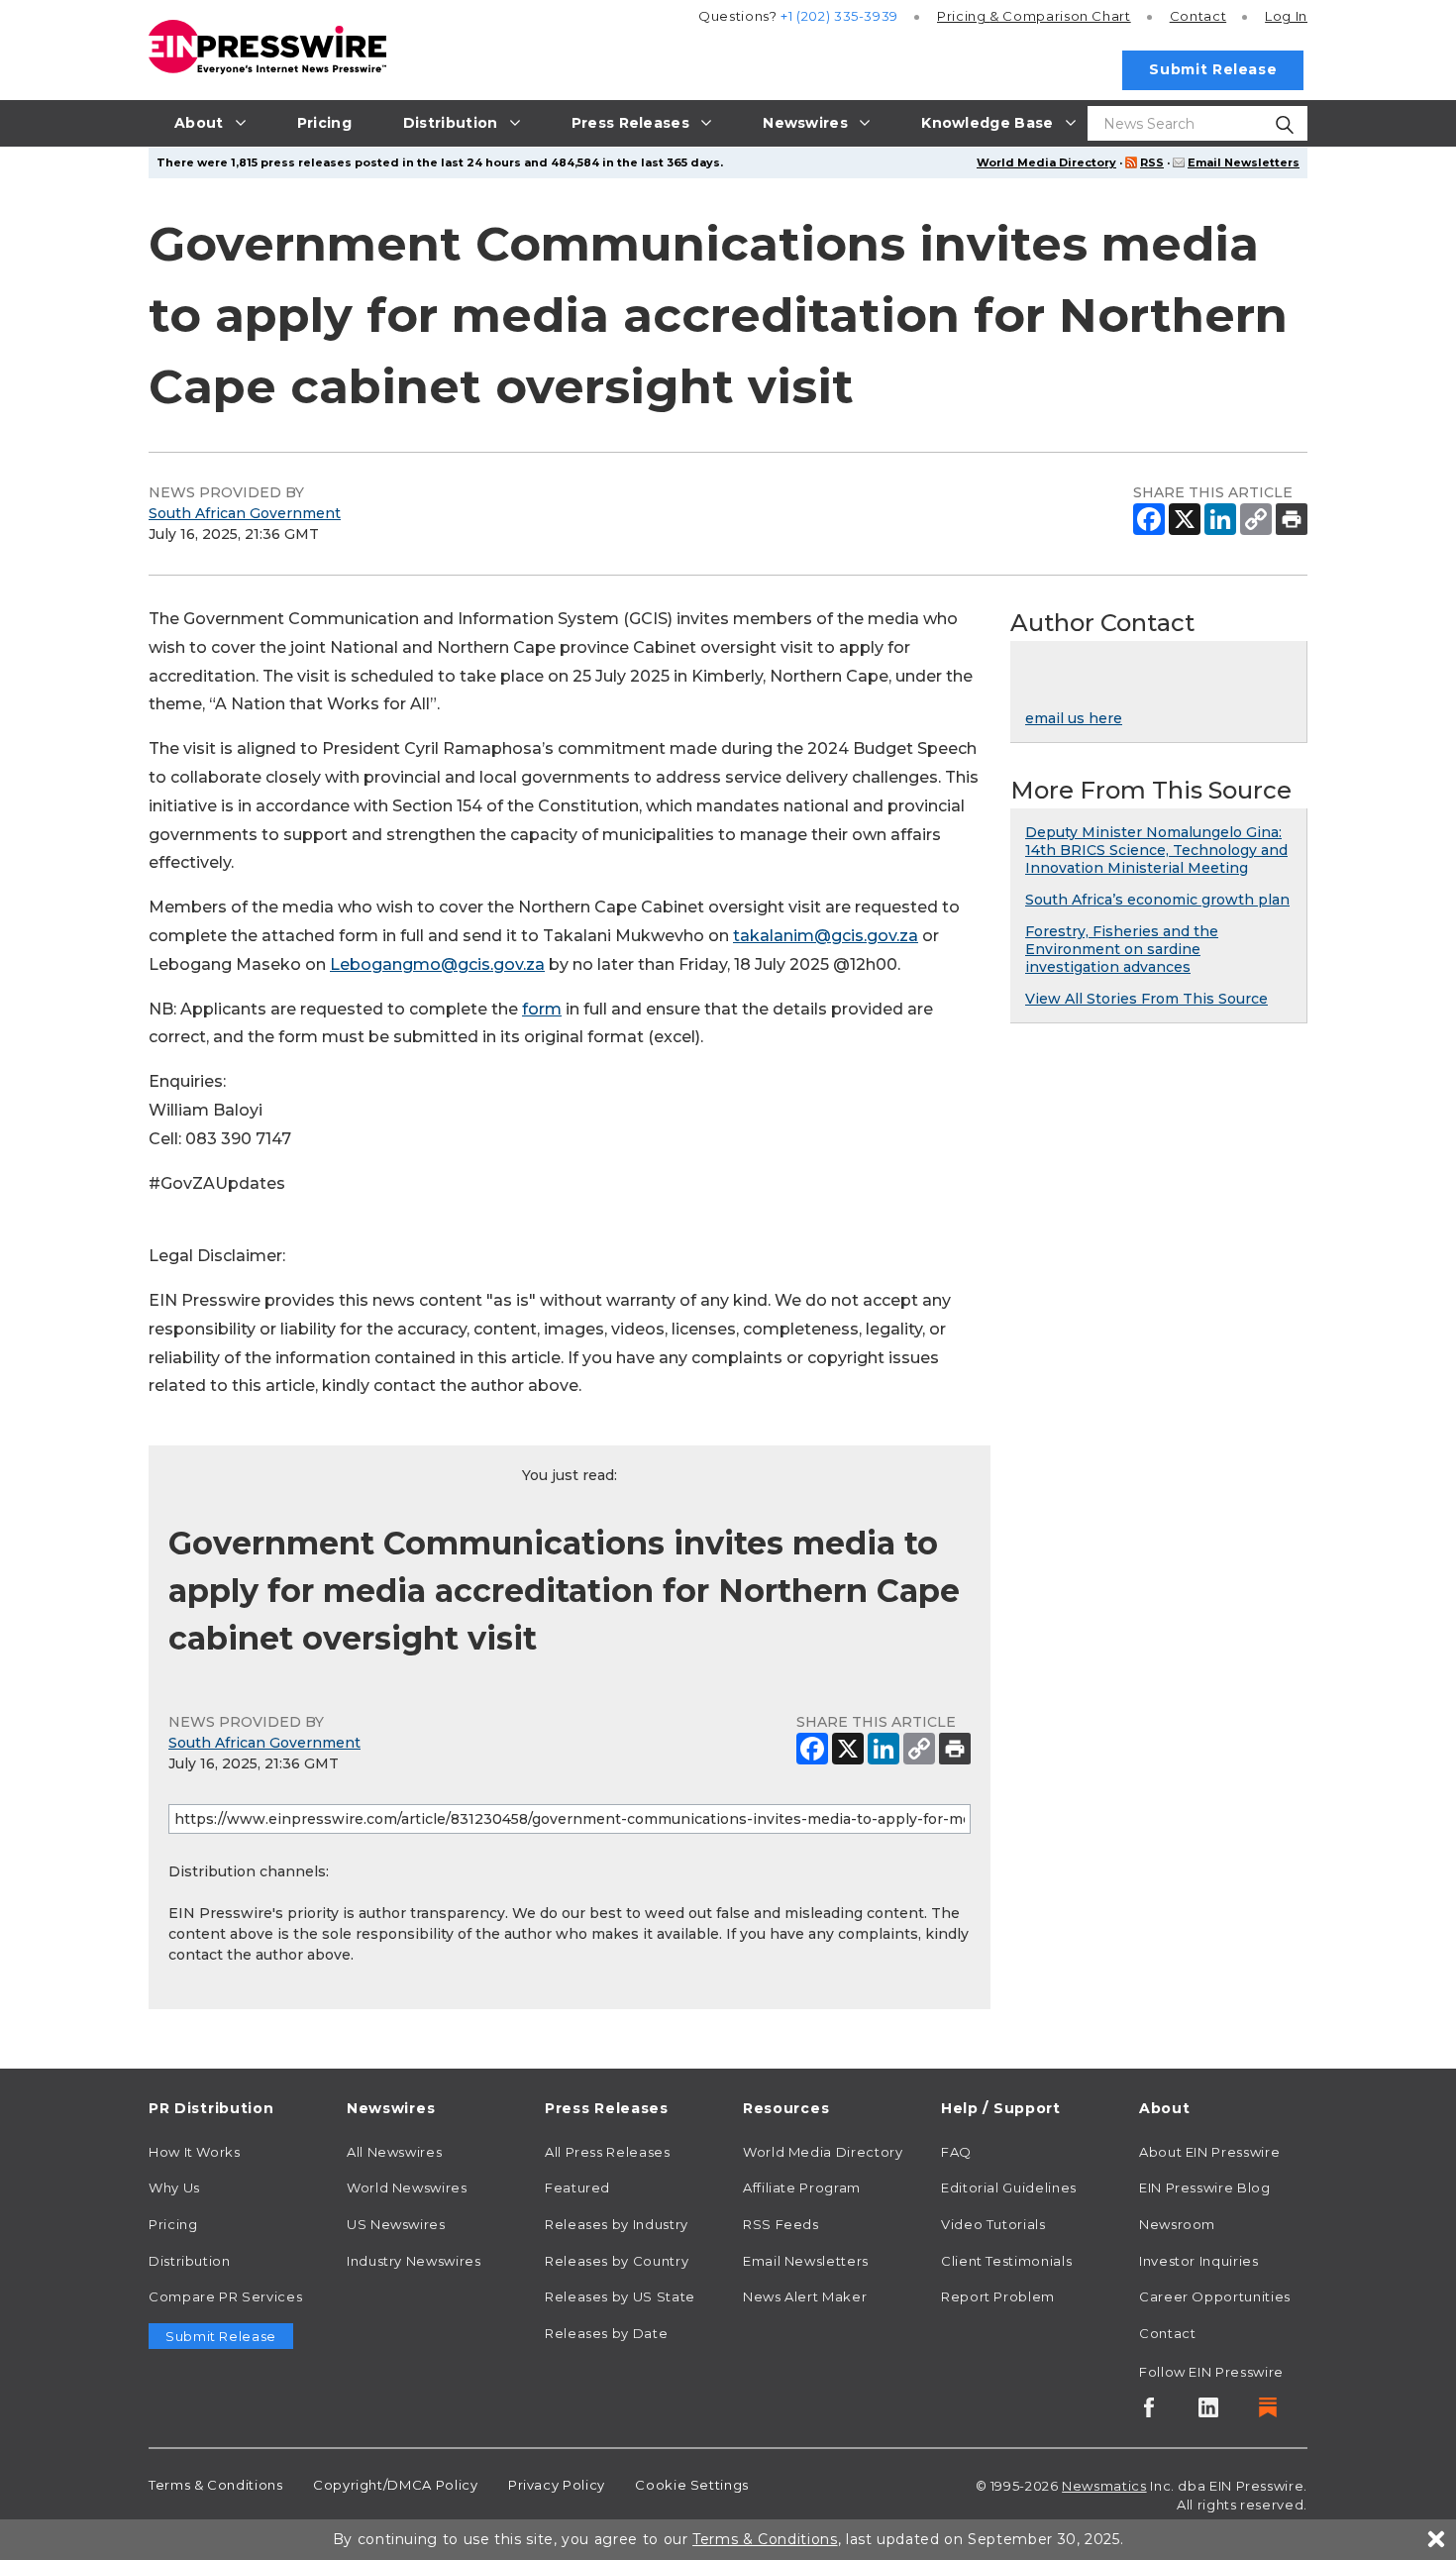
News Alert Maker (805, 2296)
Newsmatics (1104, 2486)
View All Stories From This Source (1146, 999)
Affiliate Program (802, 2187)
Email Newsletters (1244, 162)
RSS (1152, 162)
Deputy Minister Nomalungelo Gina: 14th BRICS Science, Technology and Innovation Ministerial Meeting (1156, 850)
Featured (577, 2187)
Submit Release (1213, 69)
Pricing (1034, 16)
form (542, 1009)
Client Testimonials (1006, 2261)
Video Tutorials (993, 2224)
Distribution (190, 2261)
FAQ (956, 2152)
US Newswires (396, 2224)
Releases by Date (606, 2333)
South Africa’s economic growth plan (1157, 900)
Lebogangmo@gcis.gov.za (437, 964)
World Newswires (407, 2187)
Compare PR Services (225, 2296)
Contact (1198, 16)
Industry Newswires (414, 2261)
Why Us (174, 2187)
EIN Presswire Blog (1205, 2187)
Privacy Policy (557, 2485)
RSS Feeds (781, 2224)
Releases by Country (617, 2261)
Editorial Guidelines (1009, 2187)
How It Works (195, 2152)
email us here (1074, 718)
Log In (1286, 16)
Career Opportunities (1215, 2296)
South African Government (245, 513)
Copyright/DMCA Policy (395, 2485)
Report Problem (998, 2296)
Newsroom (1177, 2224)
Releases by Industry (617, 2224)
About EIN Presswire (1209, 2152)
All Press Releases (608, 2152)
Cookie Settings (692, 2485)
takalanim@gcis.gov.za (826, 936)
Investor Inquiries (1199, 2261)
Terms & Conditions (216, 2485)
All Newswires (394, 2152)
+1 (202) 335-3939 (839, 16)
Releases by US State (620, 2296)
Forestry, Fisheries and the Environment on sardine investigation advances (1122, 949)
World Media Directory (1046, 162)
